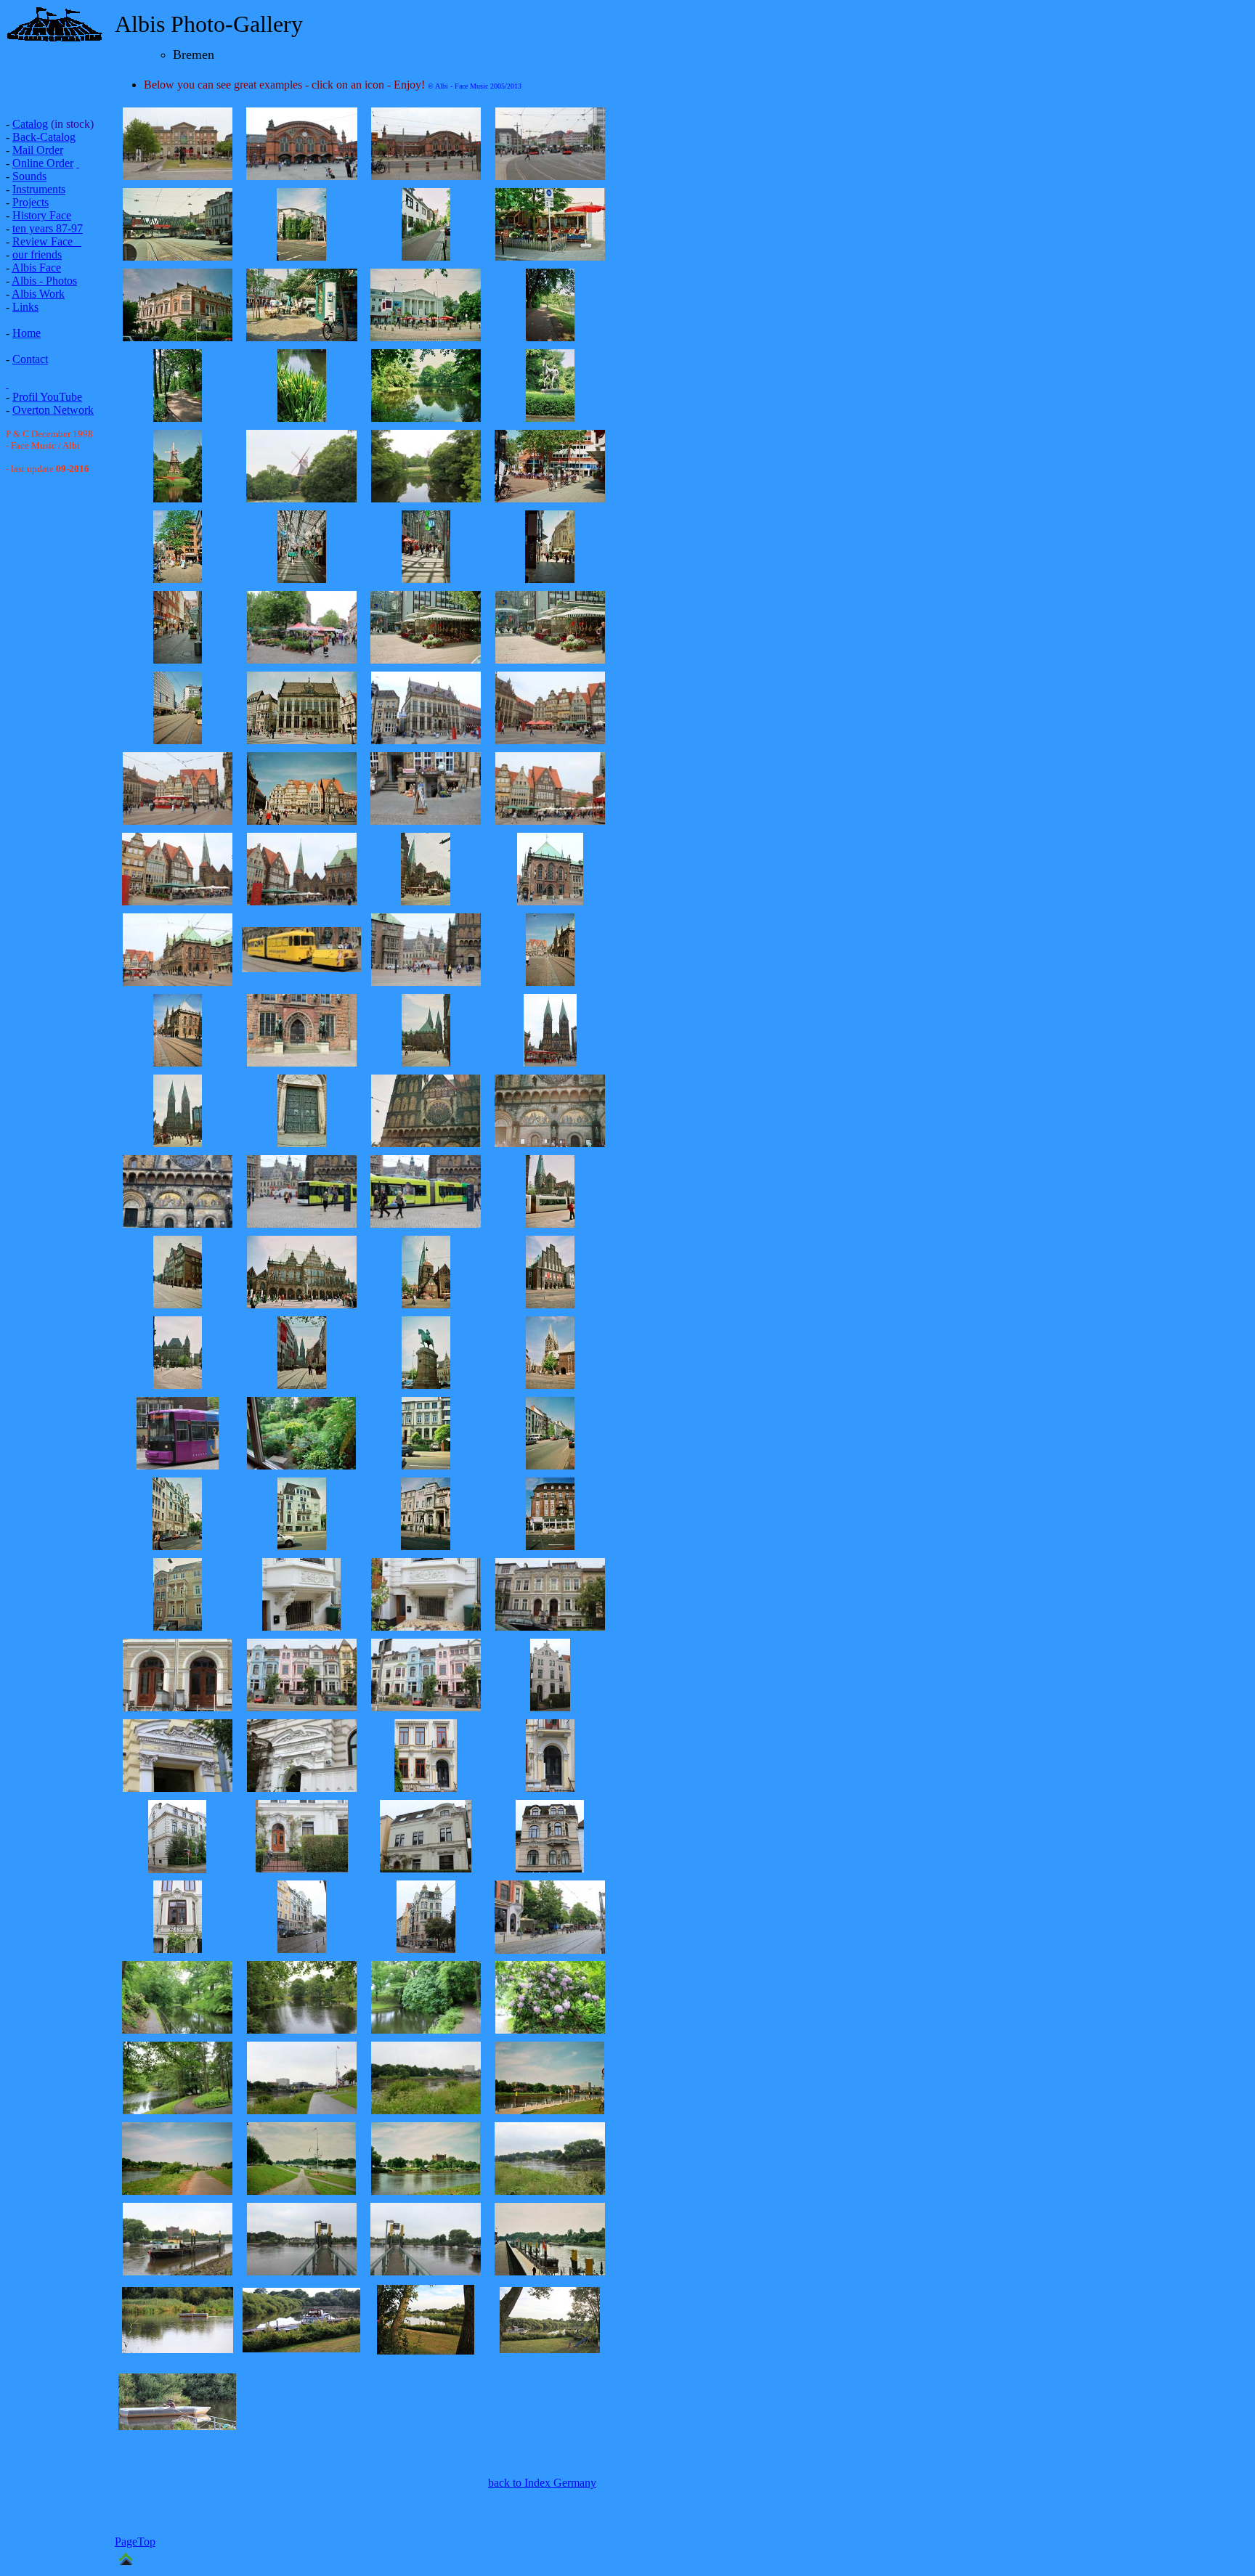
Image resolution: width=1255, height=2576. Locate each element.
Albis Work (38, 294)
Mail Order (38, 150)
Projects (31, 202)
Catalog (30, 124)
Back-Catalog (44, 137)
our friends (37, 254)
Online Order (43, 163)
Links (25, 307)
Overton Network (53, 410)
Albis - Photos (44, 281)
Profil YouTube (47, 397)
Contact (30, 359)
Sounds (29, 176)
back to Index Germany (542, 2483)
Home (27, 333)
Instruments (39, 189)
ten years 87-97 (48, 228)
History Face (42, 215)
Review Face (42, 241)
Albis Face (36, 268)
